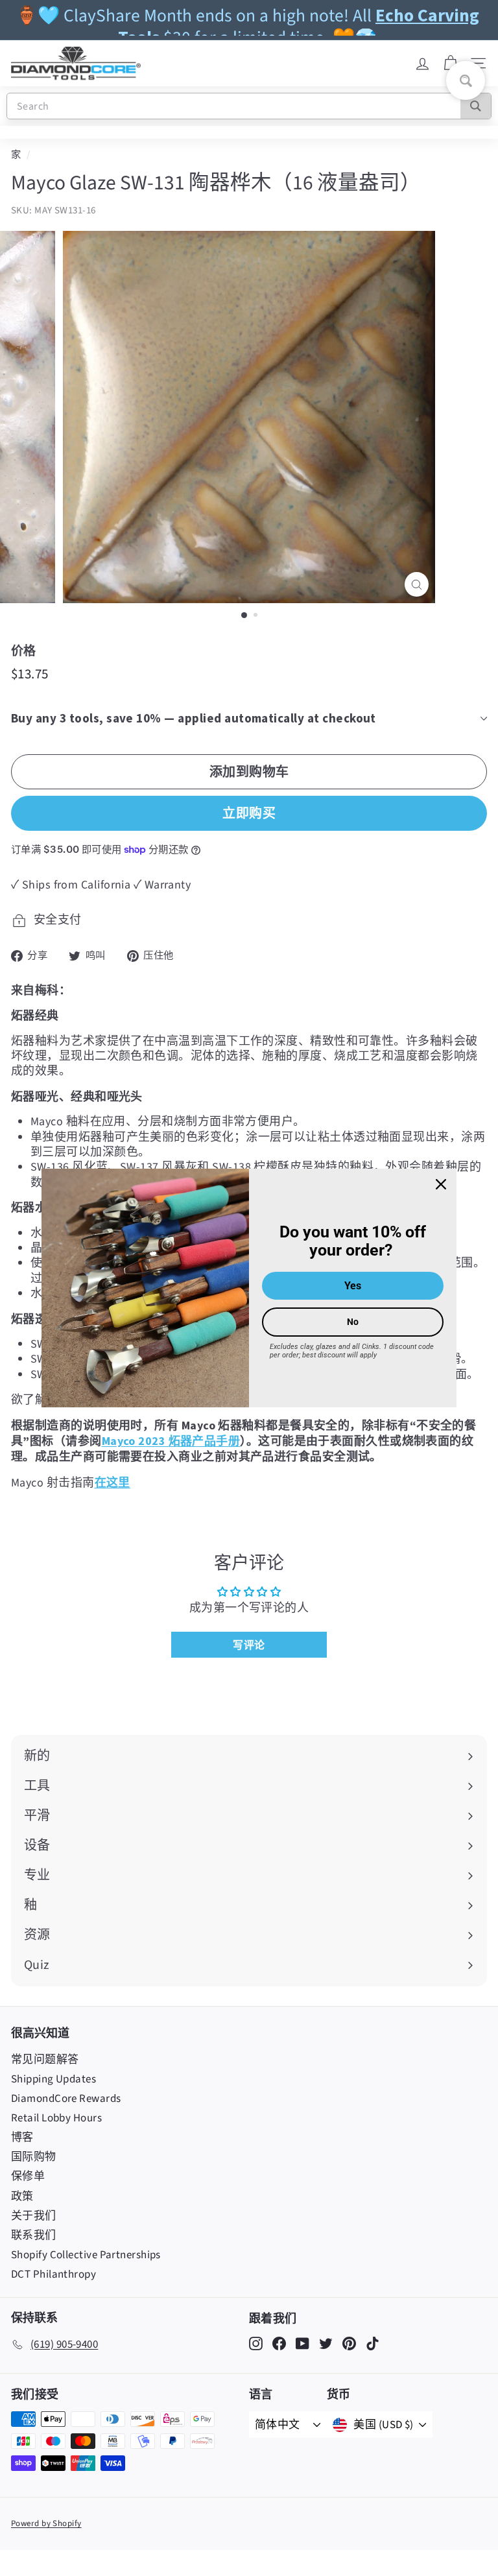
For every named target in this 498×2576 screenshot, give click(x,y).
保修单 (28, 2176)
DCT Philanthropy (53, 2274)
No (353, 1322)
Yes (353, 1286)
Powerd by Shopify (46, 2523)
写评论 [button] (249, 1645)
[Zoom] (417, 585)
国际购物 (34, 2157)
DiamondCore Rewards (66, 2099)
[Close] (441, 1184)
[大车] (450, 64)
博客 (22, 2138)
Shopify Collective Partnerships (86, 2255)
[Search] (476, 106)
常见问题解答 (45, 2060)
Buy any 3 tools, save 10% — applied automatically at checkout (194, 718)
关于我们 (34, 2216)
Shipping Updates (53, 2079)
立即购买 (249, 813)
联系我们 (34, 2236)
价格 (24, 650)
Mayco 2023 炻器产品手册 (171, 1441)
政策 (22, 2197)
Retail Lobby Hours (56, 2118)
